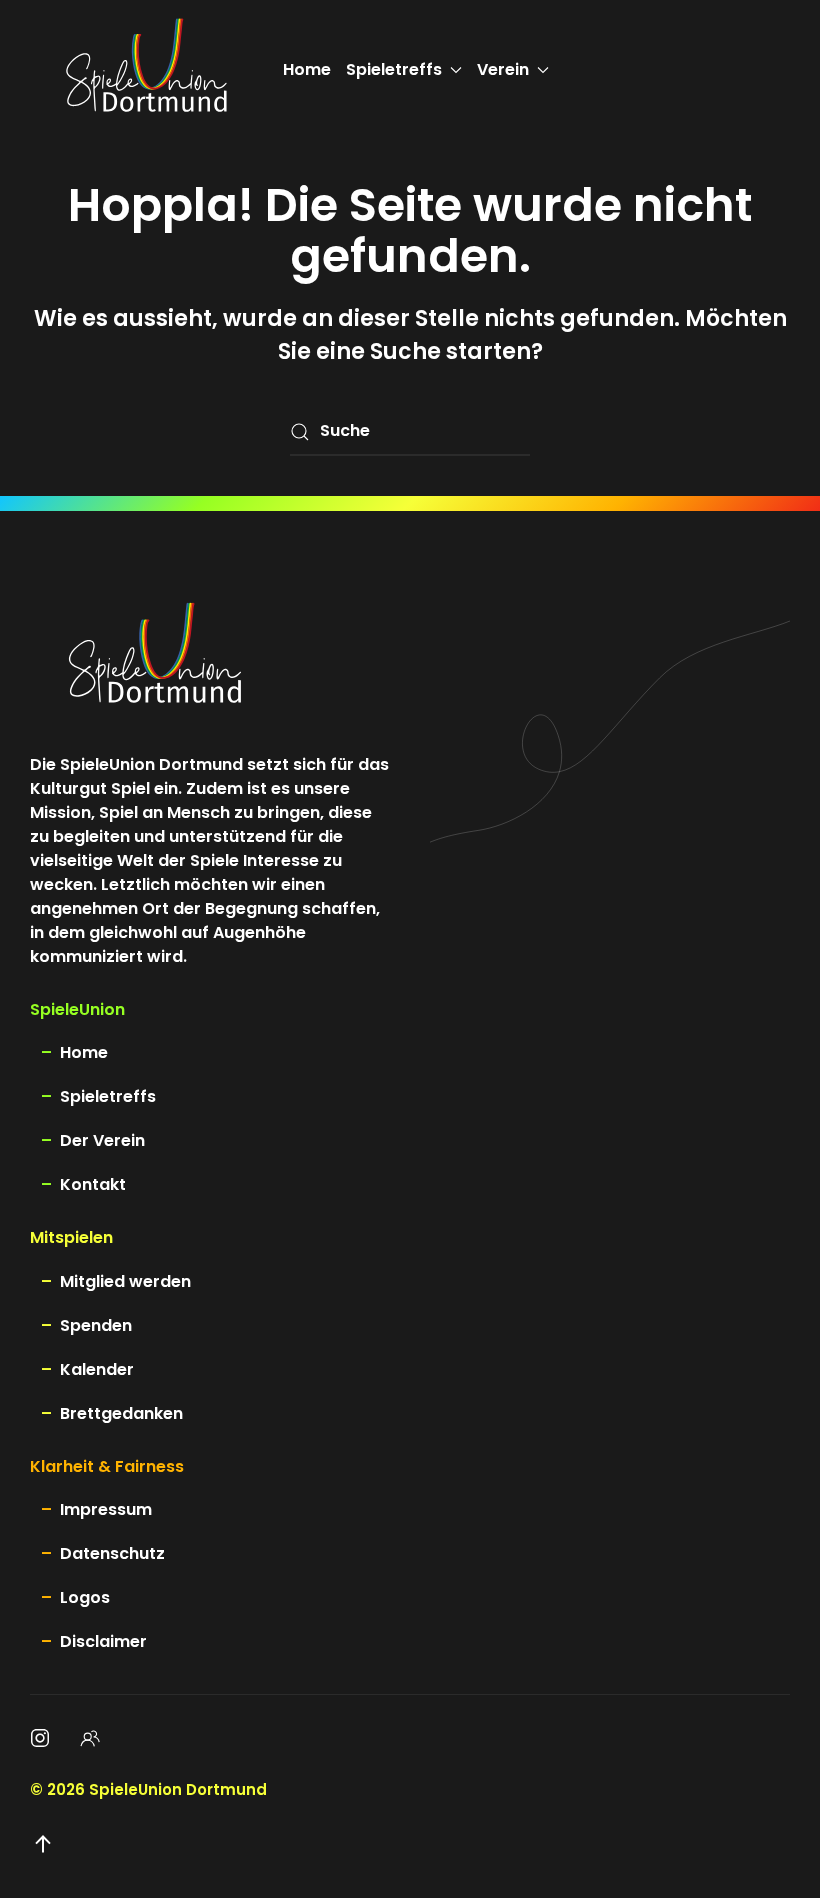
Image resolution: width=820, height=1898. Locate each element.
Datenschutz (112, 1553)
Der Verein (102, 1140)
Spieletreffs (108, 1096)
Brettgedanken (121, 1413)
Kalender (97, 1369)
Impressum (106, 1509)
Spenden (96, 1325)
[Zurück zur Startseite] (146, 70)
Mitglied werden (125, 1281)
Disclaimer (103, 1641)
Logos (85, 1597)
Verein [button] (503, 69)
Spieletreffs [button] (394, 69)
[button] (43, 1844)
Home (307, 69)
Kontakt (93, 1184)
